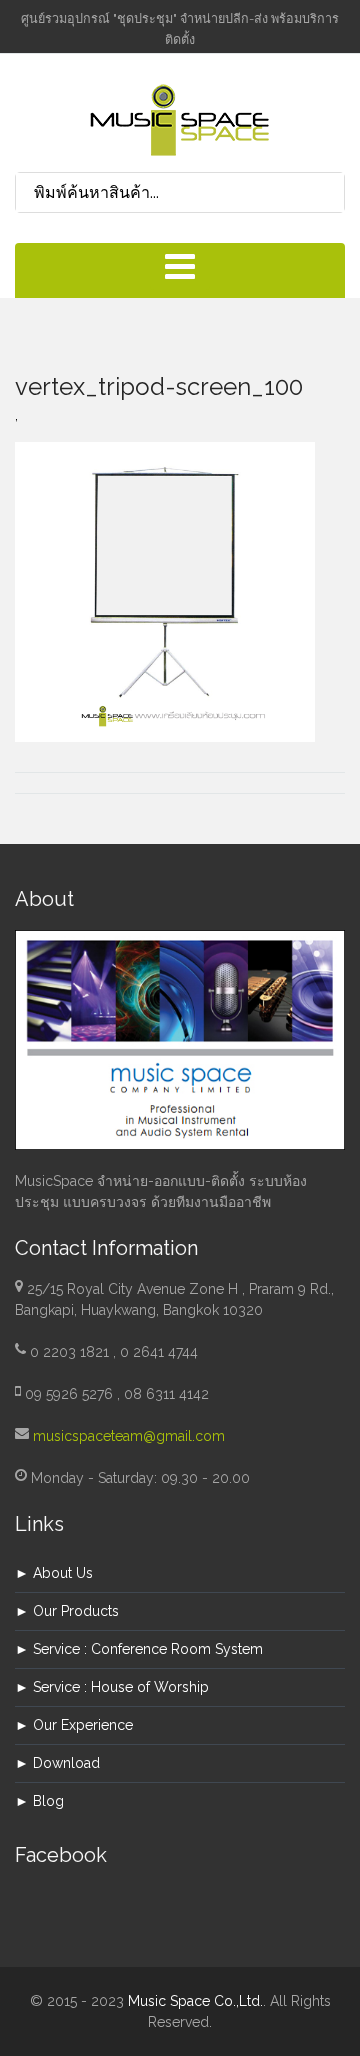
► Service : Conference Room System (139, 1649)
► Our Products (67, 1611)
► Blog (39, 1801)
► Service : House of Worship (112, 1687)
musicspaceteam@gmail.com (129, 1436)
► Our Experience (74, 1725)
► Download (57, 1763)
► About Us (54, 1573)
